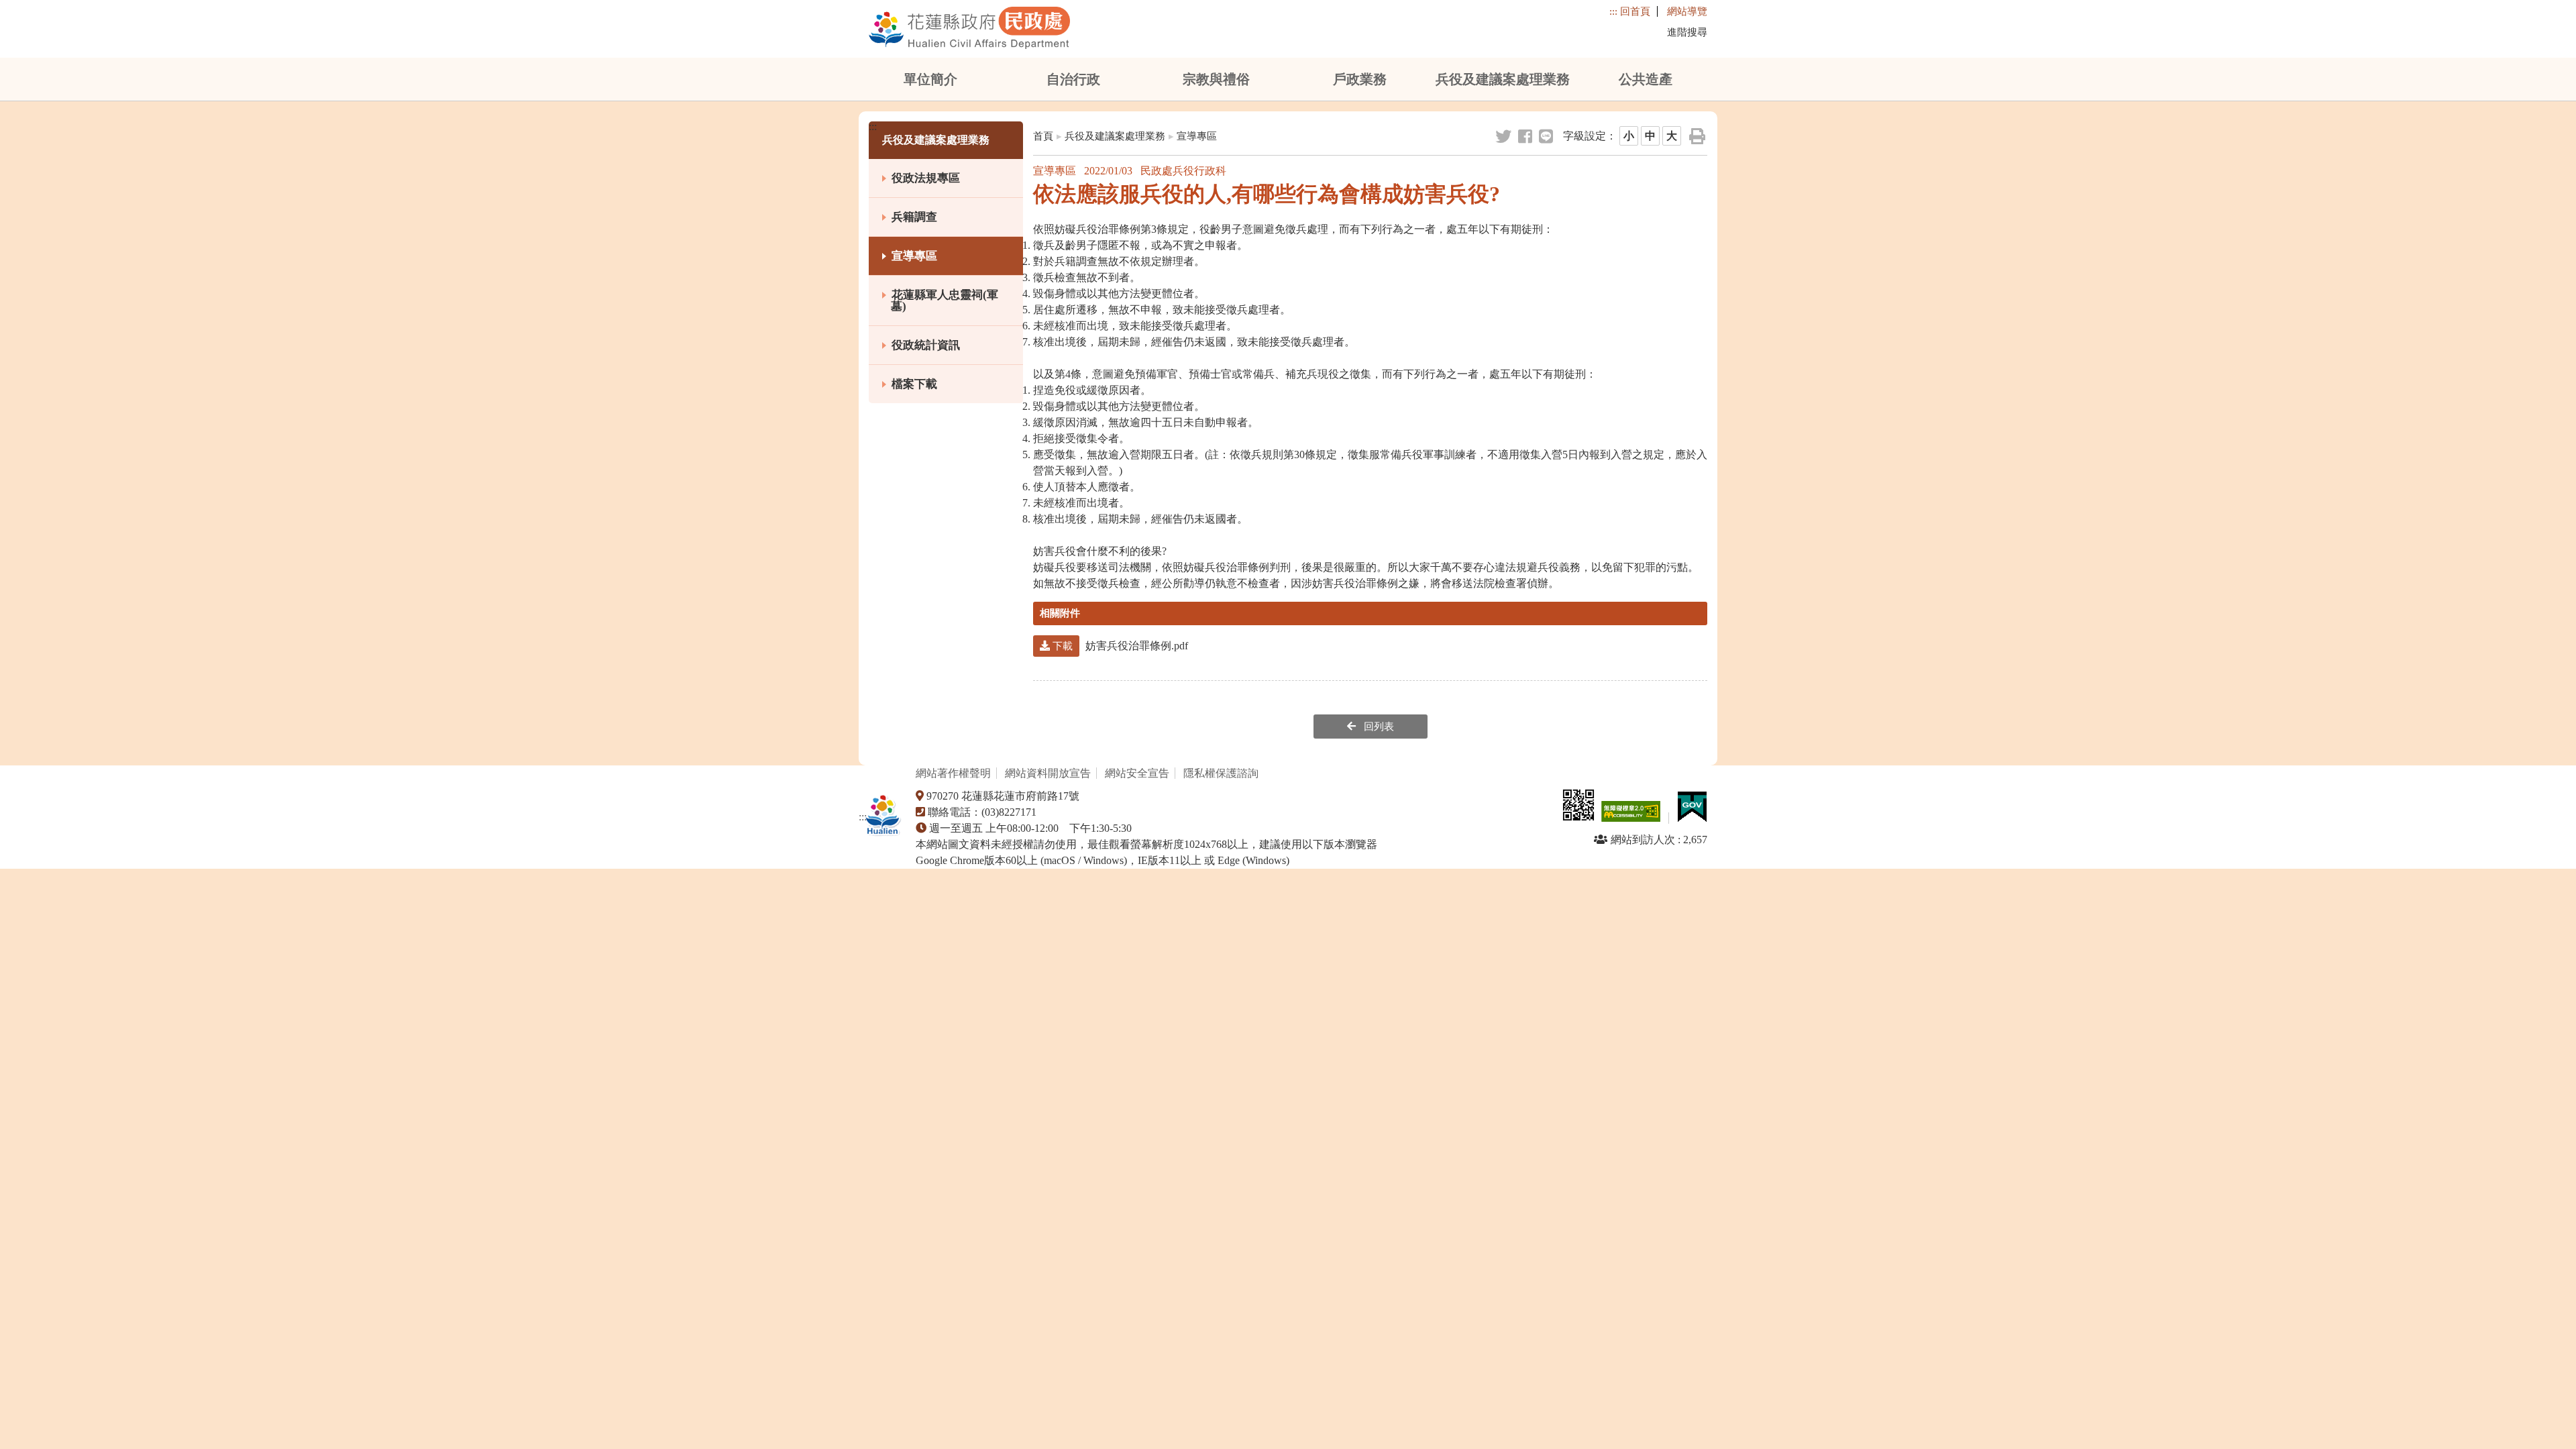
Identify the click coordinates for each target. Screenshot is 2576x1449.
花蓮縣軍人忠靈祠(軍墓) (945, 301)
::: (1613, 11)
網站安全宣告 (1137, 773)
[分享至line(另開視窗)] (1547, 137)
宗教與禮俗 (1216, 79)
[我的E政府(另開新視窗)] (1693, 818)
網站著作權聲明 (953, 773)
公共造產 (1646, 79)
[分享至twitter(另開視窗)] (1504, 137)
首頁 (1043, 136)
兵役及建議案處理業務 (1503, 79)
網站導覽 (1687, 11)
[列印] (1698, 137)
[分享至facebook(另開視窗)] (1526, 137)
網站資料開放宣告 (1048, 773)
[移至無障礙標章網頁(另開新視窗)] (1633, 818)
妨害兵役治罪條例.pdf (1119, 646)
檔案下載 (914, 384)
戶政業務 (1360, 79)
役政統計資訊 (926, 345)
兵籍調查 (914, 217)
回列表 (1378, 727)
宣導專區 (914, 256)
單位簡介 (930, 79)
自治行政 (1073, 79)
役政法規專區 (926, 178)
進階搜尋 (1687, 32)
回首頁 (1635, 11)
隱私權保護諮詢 (1222, 773)
